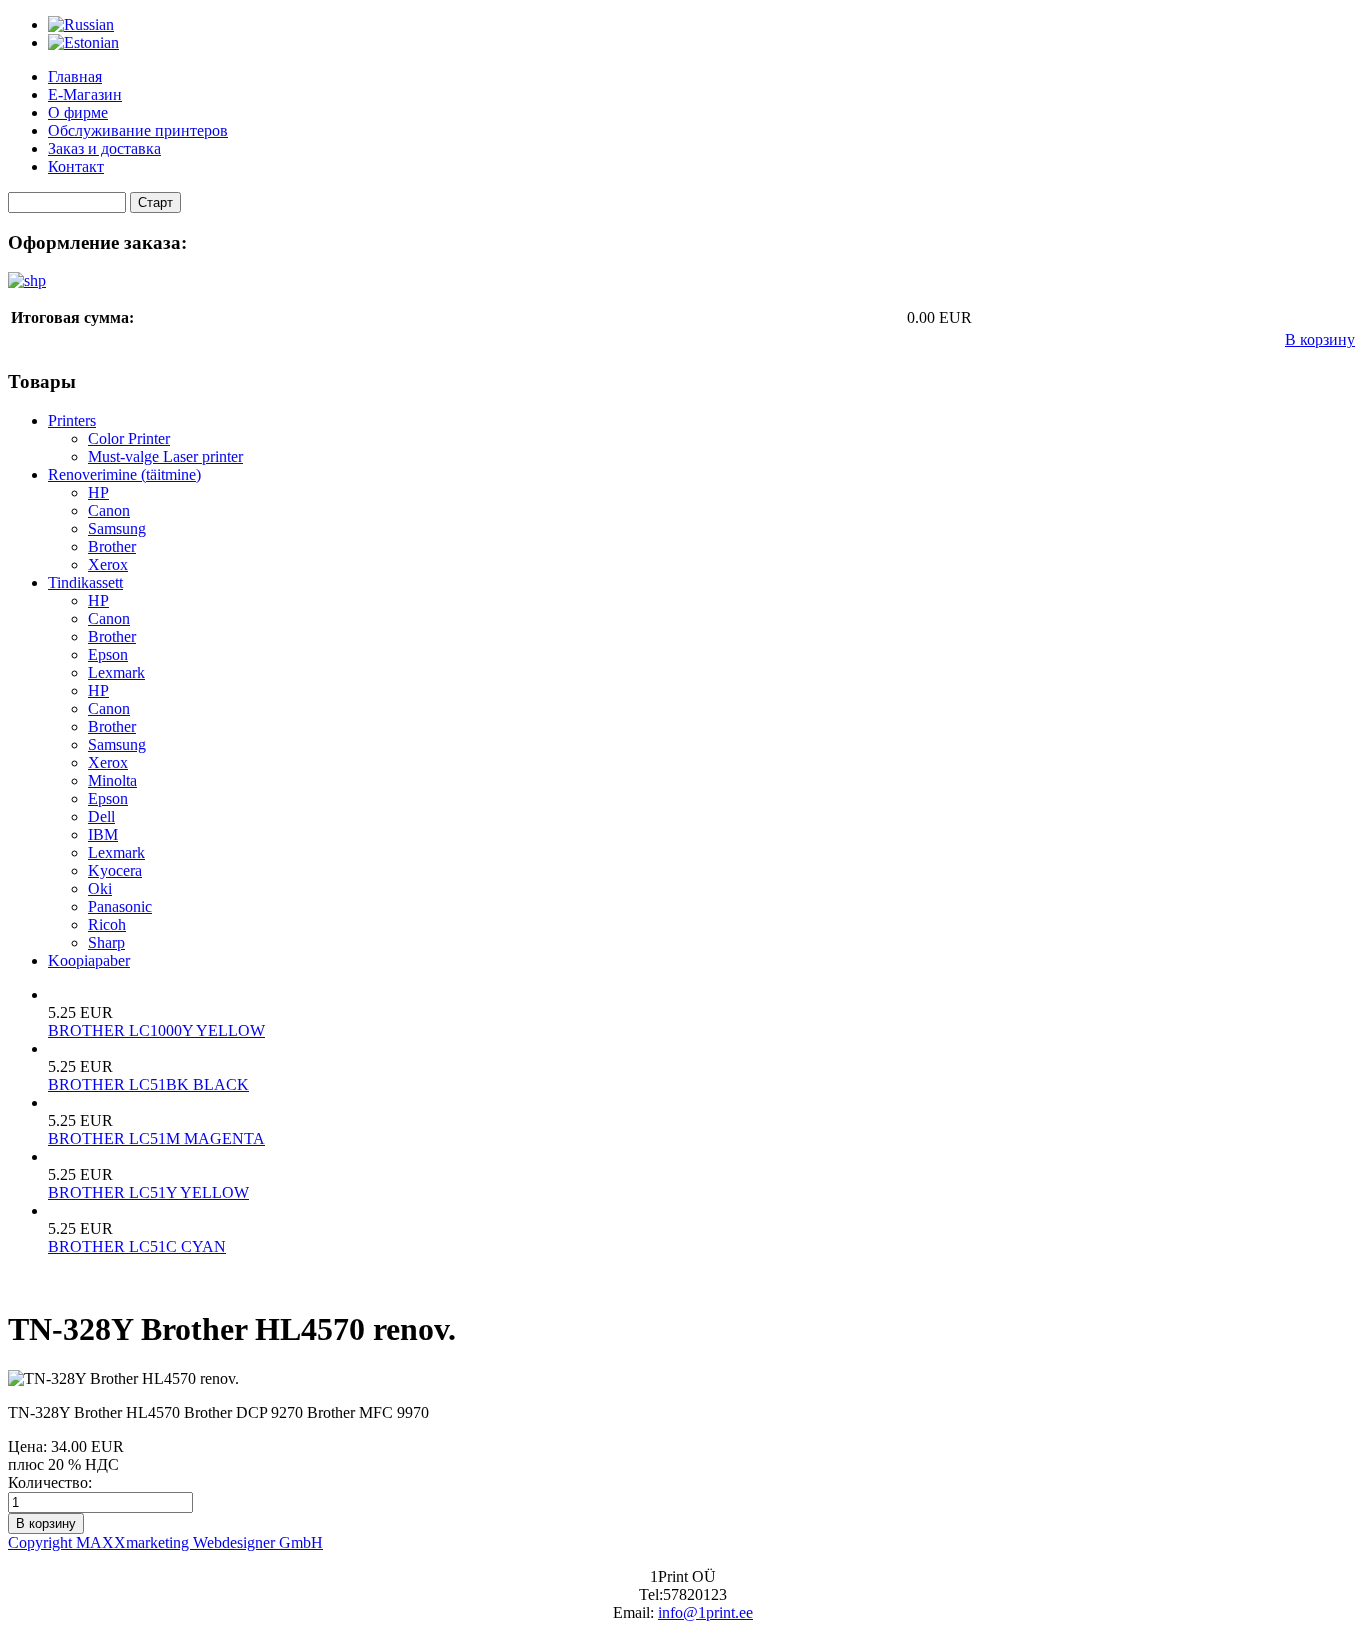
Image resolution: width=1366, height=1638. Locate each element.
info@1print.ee (705, 1612)
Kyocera (115, 870)
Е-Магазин (85, 94)
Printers (72, 420)
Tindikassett (85, 582)
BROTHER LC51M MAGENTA (156, 1138)
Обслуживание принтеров (138, 130)
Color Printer (129, 438)
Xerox (108, 564)
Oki (100, 888)
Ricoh (107, 924)
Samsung (117, 528)
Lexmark (116, 672)
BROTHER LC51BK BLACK (148, 1084)
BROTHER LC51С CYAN (137, 1246)
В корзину (1320, 339)
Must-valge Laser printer (165, 456)
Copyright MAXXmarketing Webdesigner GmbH (165, 1542)
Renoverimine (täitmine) (124, 474)
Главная (75, 76)
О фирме (78, 112)
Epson (108, 654)
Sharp (106, 942)
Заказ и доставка (104, 148)
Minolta (112, 780)
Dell (101, 816)
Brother (112, 546)
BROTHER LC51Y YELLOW (148, 1192)
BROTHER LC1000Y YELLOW (156, 1030)
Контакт (76, 166)
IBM (103, 834)
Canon (109, 510)
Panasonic (120, 906)
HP (98, 492)
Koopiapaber (89, 960)
